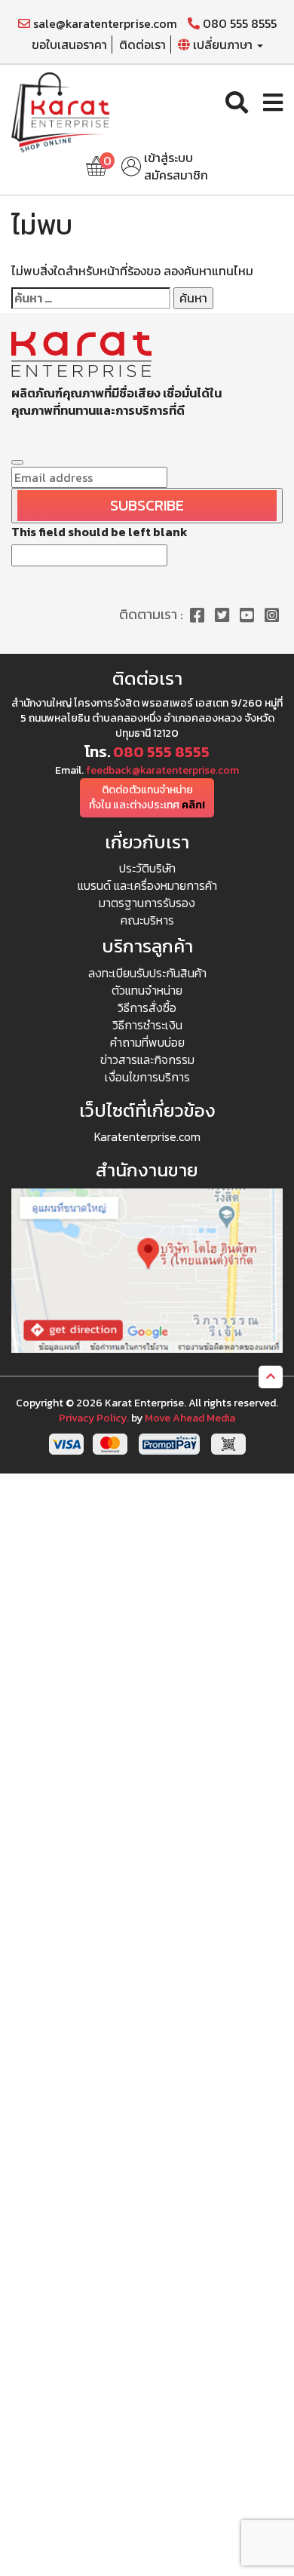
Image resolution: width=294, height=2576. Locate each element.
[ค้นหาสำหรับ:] (91, 298)
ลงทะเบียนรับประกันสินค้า (147, 973)
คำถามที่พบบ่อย (147, 1042)
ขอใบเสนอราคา (69, 44)
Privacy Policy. (94, 1418)
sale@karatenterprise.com (104, 24)
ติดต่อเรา (142, 44)
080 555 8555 (238, 24)
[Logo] (60, 111)
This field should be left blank (100, 532)
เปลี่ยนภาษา (223, 44)
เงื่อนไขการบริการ (147, 1077)
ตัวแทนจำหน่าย (147, 990)
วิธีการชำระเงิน (147, 1025)
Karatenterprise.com (147, 1136)
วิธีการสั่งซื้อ (147, 1007)
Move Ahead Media (190, 1418)
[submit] (17, 462)
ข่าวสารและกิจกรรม (147, 1060)
